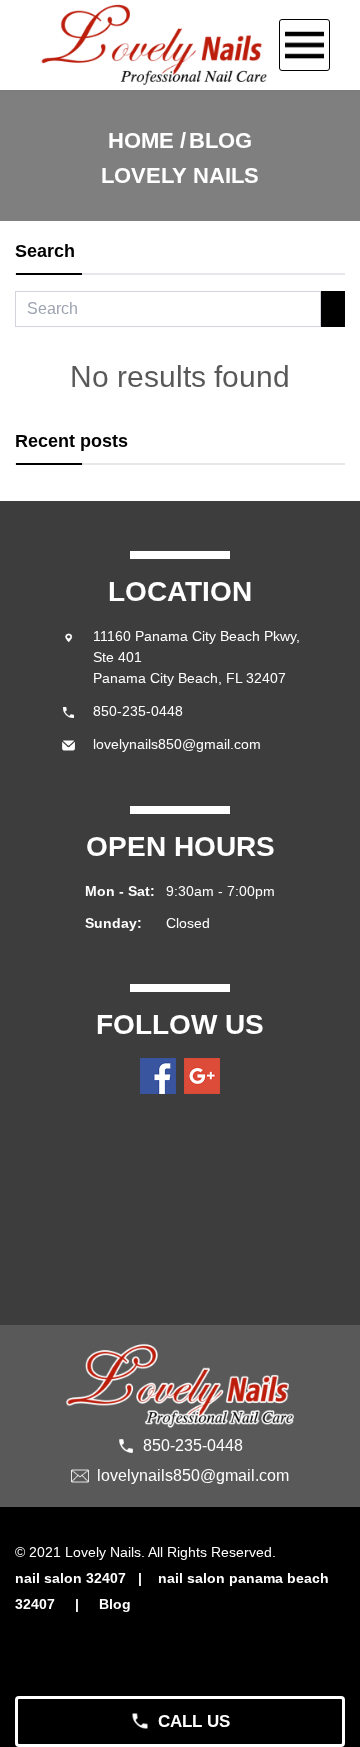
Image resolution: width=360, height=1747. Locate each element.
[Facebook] (158, 1076)
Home (141, 140)
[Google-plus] (202, 1076)
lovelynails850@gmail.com (177, 744)
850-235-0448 (138, 711)
